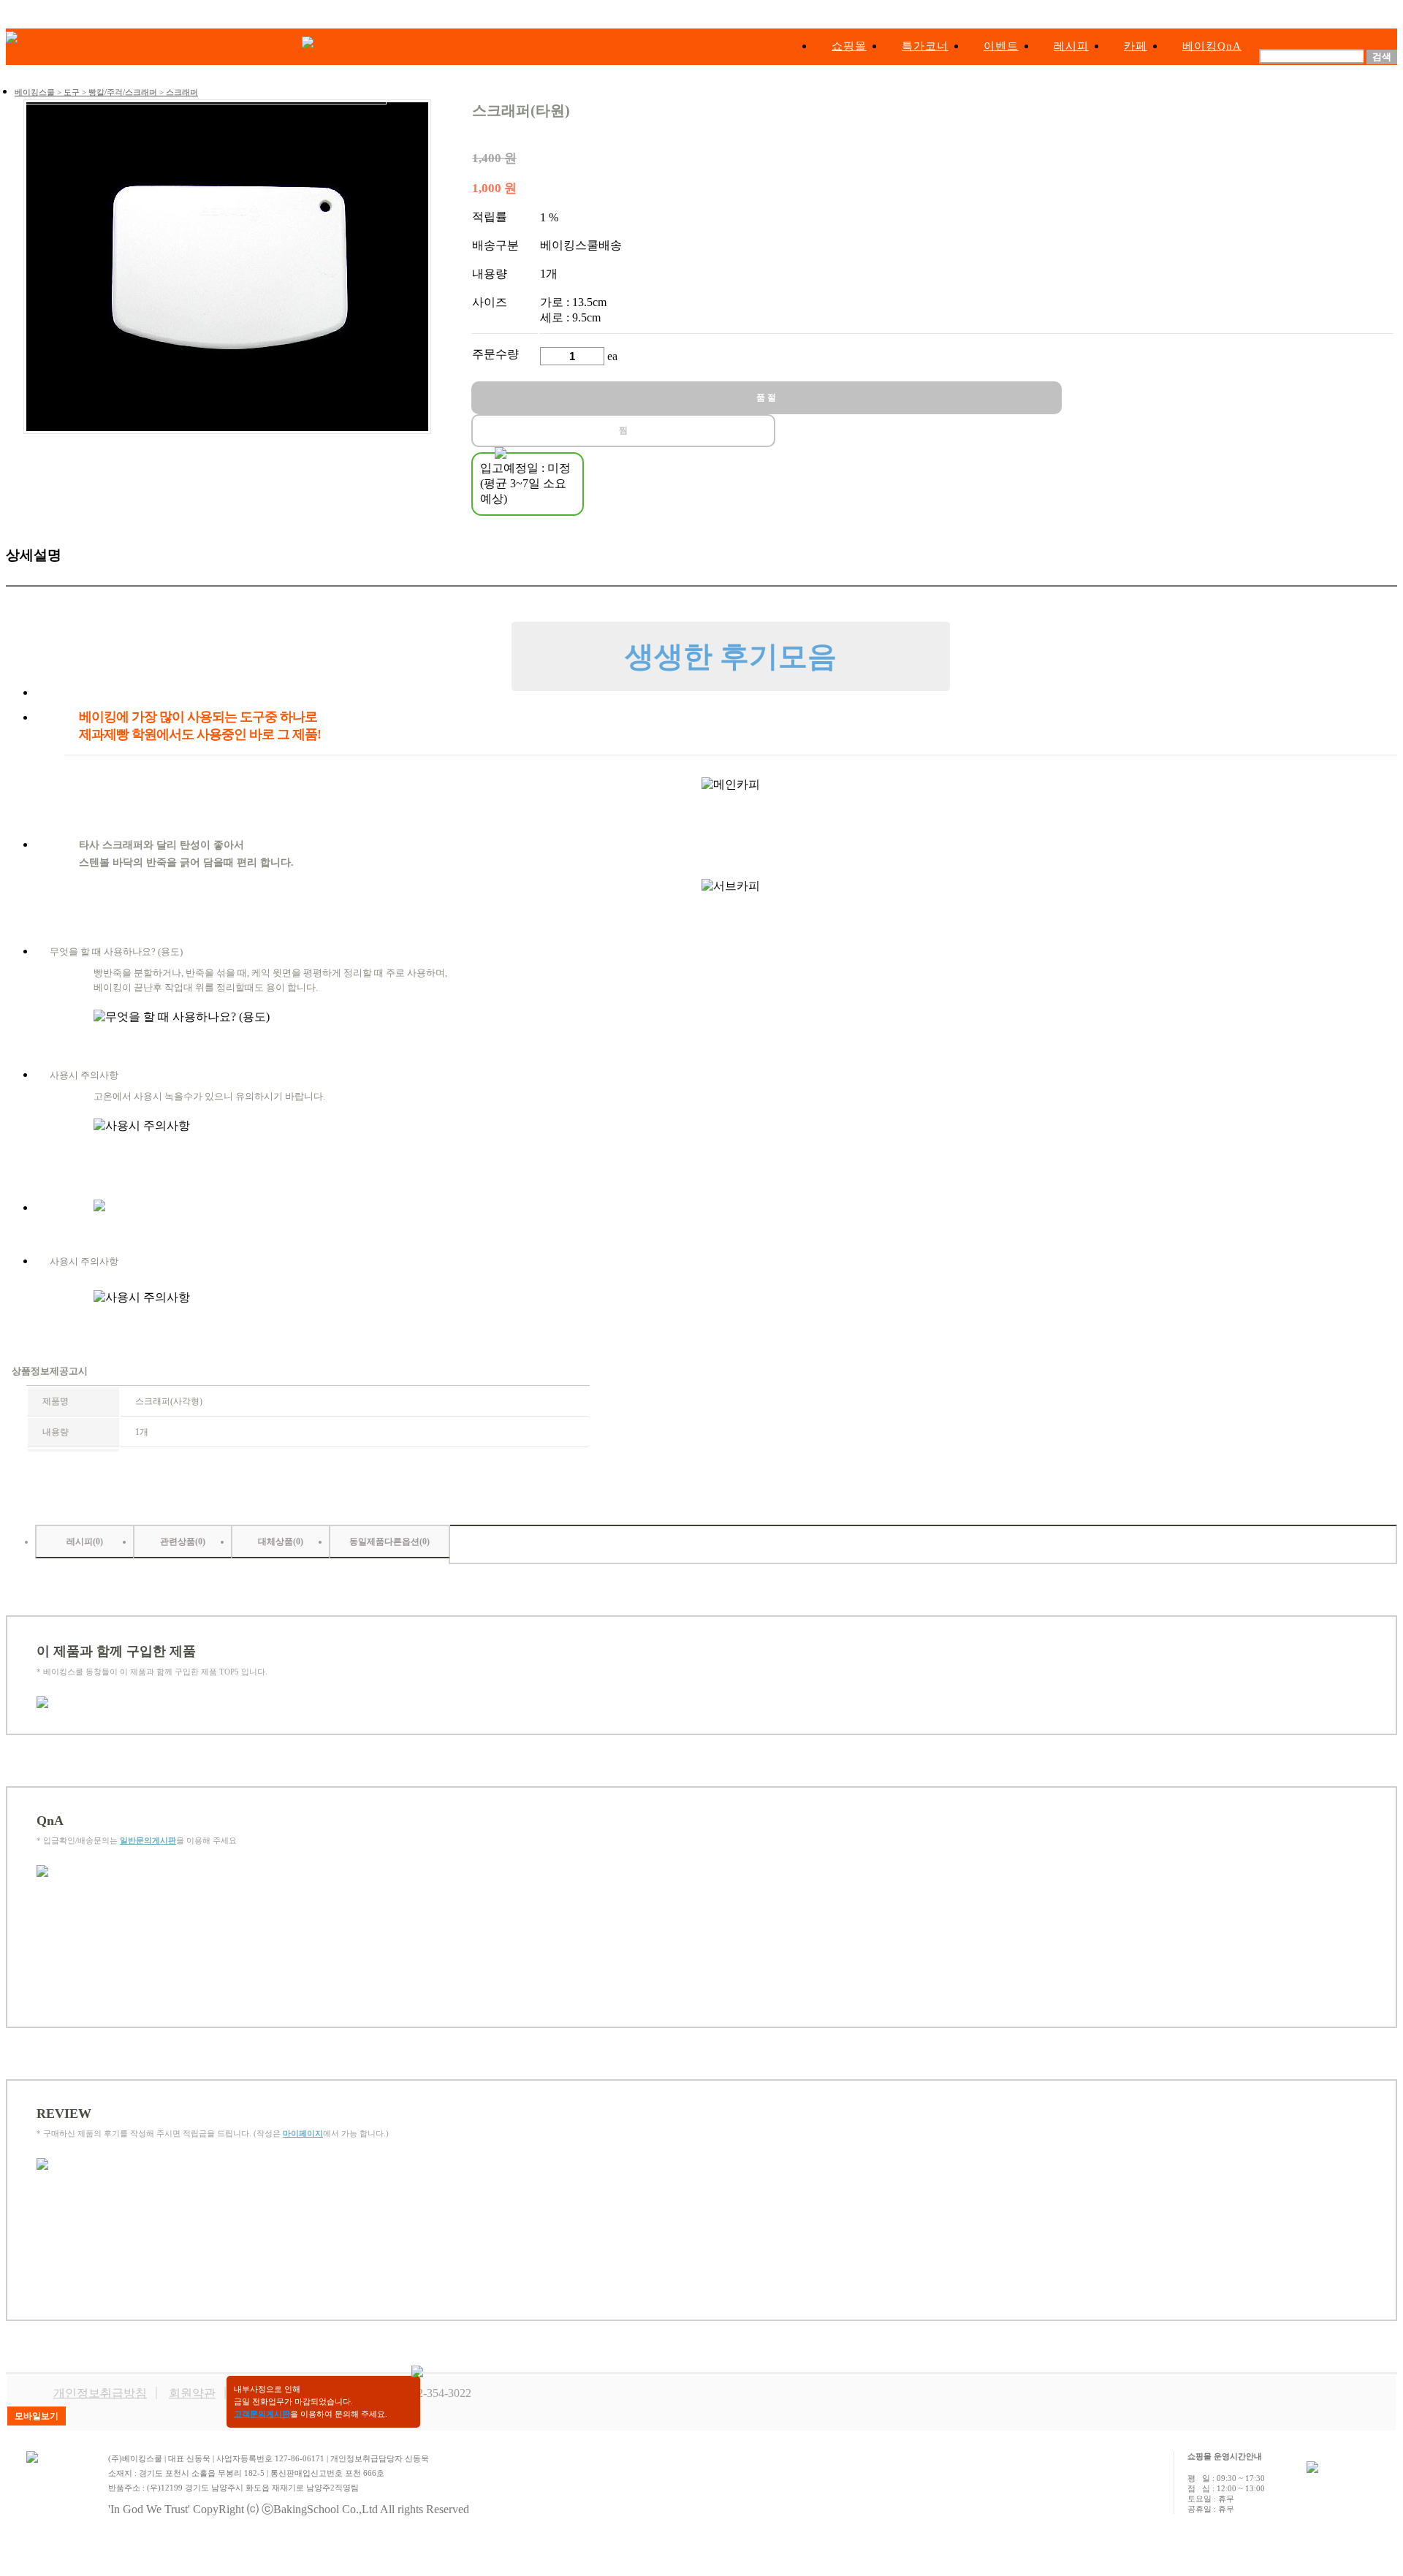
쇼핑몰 (849, 46)
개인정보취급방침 (100, 2393)
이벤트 (1001, 46)
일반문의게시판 (148, 1840)
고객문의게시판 (262, 2414)
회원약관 (192, 2393)
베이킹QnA (1212, 46)
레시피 (1071, 46)
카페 (1136, 46)
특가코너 (925, 46)
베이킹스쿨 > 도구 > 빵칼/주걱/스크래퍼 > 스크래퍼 (106, 92)
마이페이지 (303, 2133)
